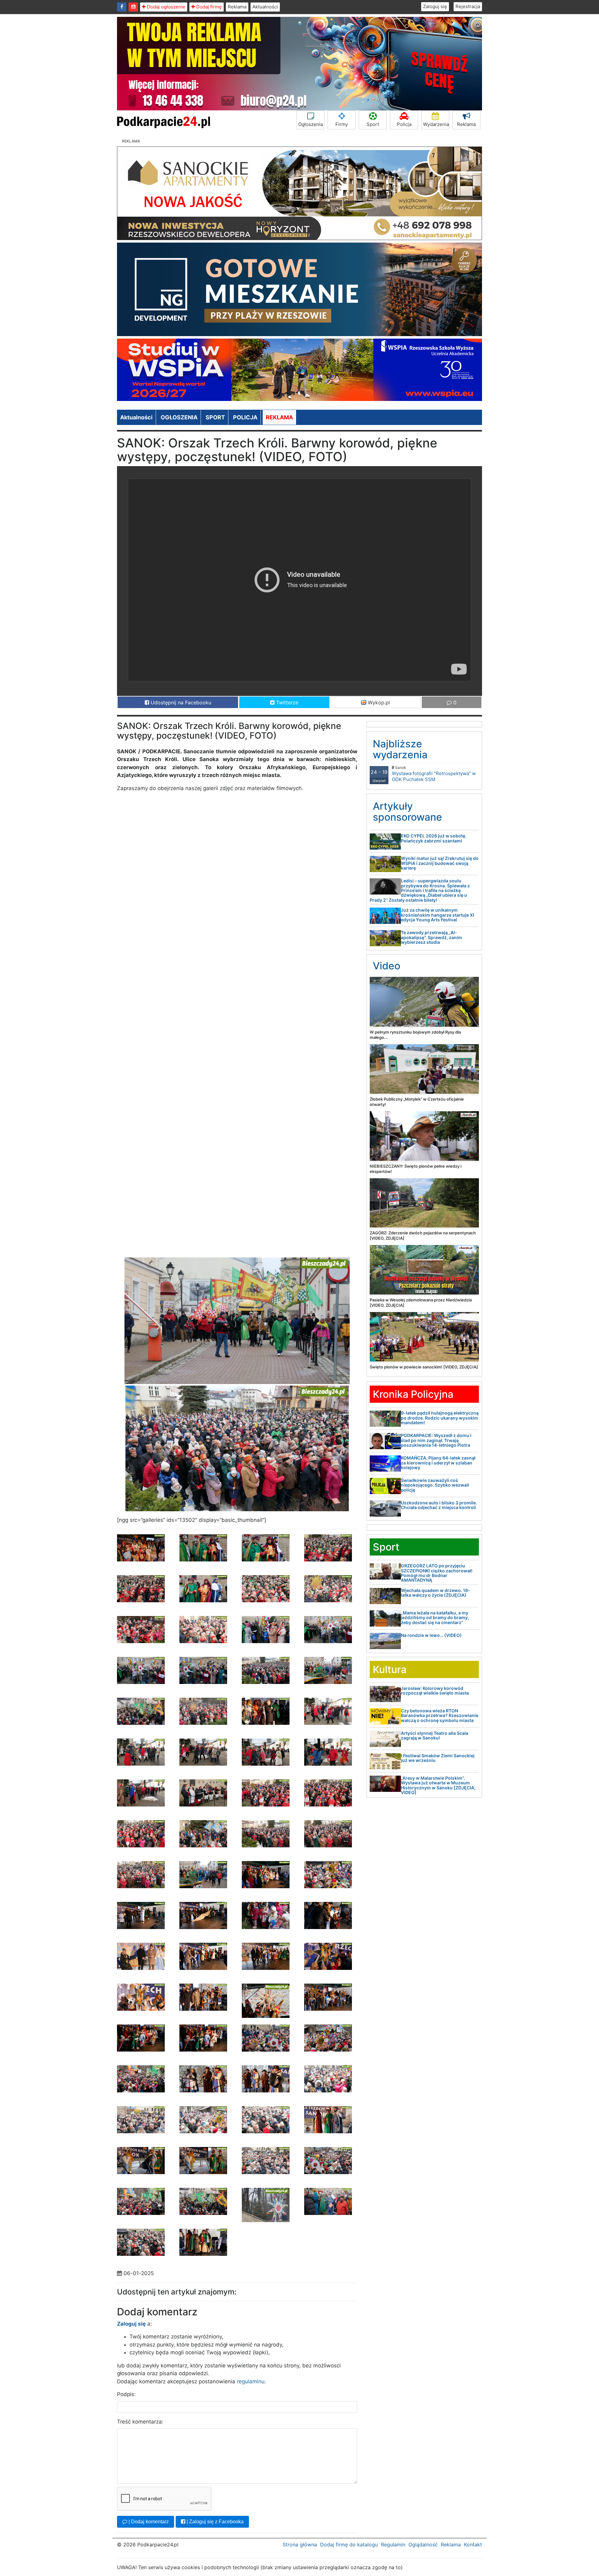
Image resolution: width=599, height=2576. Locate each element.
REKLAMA (279, 417)
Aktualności (265, 7)
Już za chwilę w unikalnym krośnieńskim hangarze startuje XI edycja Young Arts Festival (438, 915)
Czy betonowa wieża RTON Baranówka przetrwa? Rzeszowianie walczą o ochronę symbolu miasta (440, 1715)
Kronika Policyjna (413, 1394)
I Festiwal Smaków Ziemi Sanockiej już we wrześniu (438, 1758)
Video (387, 966)
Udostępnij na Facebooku (180, 702)
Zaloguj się (435, 6)
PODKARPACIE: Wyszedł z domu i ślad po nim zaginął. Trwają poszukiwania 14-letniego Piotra (436, 1440)
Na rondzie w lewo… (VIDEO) (431, 1635)
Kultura (390, 1669)
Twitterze (286, 702)
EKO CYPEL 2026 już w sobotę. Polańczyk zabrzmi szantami (434, 838)
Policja (404, 124)
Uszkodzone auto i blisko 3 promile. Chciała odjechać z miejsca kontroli (439, 1505)
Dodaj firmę (208, 7)
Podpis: (126, 2394)
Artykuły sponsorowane (407, 812)
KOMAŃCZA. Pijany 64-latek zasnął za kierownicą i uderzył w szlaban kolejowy (438, 1463)
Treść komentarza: (140, 2422)
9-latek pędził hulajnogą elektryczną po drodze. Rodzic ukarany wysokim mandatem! (440, 1418)
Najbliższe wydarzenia (400, 749)
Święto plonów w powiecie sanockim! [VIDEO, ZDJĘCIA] (424, 1367)
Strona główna (300, 2545)
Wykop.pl (378, 702)
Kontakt (473, 2545)
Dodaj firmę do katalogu (349, 2545)
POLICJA (245, 417)
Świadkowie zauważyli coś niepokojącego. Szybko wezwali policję (435, 1485)
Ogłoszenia (311, 124)
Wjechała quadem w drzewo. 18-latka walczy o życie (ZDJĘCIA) (436, 1593)
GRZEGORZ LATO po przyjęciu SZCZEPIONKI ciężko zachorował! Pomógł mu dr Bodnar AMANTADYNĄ (437, 1573)
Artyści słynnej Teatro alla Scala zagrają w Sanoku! (435, 1735)
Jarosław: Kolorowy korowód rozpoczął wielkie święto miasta (435, 1691)
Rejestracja (468, 6)
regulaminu (251, 2381)
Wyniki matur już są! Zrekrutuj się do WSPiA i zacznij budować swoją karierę (440, 863)
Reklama (237, 7)
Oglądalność (423, 2545)
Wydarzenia (436, 124)
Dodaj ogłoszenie (166, 7)
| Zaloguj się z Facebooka (214, 2522)
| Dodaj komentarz (148, 2522)
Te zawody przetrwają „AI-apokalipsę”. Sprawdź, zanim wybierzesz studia (431, 937)
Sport (373, 124)
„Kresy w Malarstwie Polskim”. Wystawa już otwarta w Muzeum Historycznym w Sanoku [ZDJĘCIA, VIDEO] (438, 1785)
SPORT (215, 417)
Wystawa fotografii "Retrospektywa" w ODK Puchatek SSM (434, 774)
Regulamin (393, 2545)
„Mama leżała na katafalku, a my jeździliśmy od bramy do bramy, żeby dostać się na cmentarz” (435, 1618)
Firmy (342, 124)
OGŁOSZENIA (179, 417)
